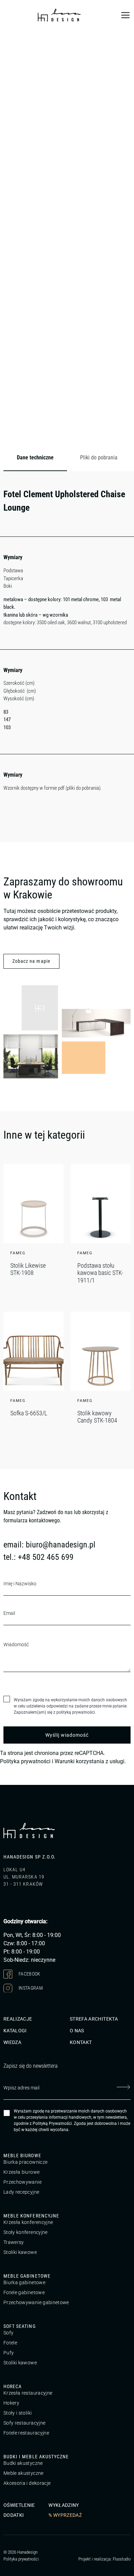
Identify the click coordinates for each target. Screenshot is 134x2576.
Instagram (30, 1988)
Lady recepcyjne (21, 2192)
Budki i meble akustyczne (36, 2457)
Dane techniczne (35, 457)
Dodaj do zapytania (100, 433)
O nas (77, 2031)
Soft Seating (20, 2326)
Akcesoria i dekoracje (27, 2483)
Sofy (8, 2333)
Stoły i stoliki (18, 2413)
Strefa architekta (94, 2019)
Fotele (10, 2343)
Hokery (11, 2403)
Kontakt (81, 2042)
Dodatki (14, 2515)
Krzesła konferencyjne (28, 2222)
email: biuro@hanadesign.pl (49, 1545)
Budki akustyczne (23, 2463)
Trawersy (14, 2242)
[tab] (35, 458)
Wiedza (12, 2042)
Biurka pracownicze (25, 2162)
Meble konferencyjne (31, 2216)
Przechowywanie (23, 2182)
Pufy (9, 2353)
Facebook (29, 1973)
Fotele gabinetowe (24, 2292)
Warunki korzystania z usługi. (90, 1761)
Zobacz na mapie (31, 961)
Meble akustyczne (24, 2473)
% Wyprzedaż (65, 2515)
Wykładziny (64, 2505)
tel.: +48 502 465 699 (38, 1557)
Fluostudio (122, 2559)
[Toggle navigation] (125, 15)
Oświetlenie (19, 2505)
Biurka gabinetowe (24, 2282)
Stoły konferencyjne (26, 2232)
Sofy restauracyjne (24, 2423)
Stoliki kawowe (20, 2252)
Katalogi (15, 2031)
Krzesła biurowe (21, 2172)
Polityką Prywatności (52, 2123)
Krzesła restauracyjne (28, 2393)
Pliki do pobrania (99, 457)
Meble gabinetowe (27, 2276)
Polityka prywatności (25, 1761)
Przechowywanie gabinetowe (36, 2302)
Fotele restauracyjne (26, 2433)
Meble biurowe (22, 2155)
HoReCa (13, 2386)
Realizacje (18, 2019)
